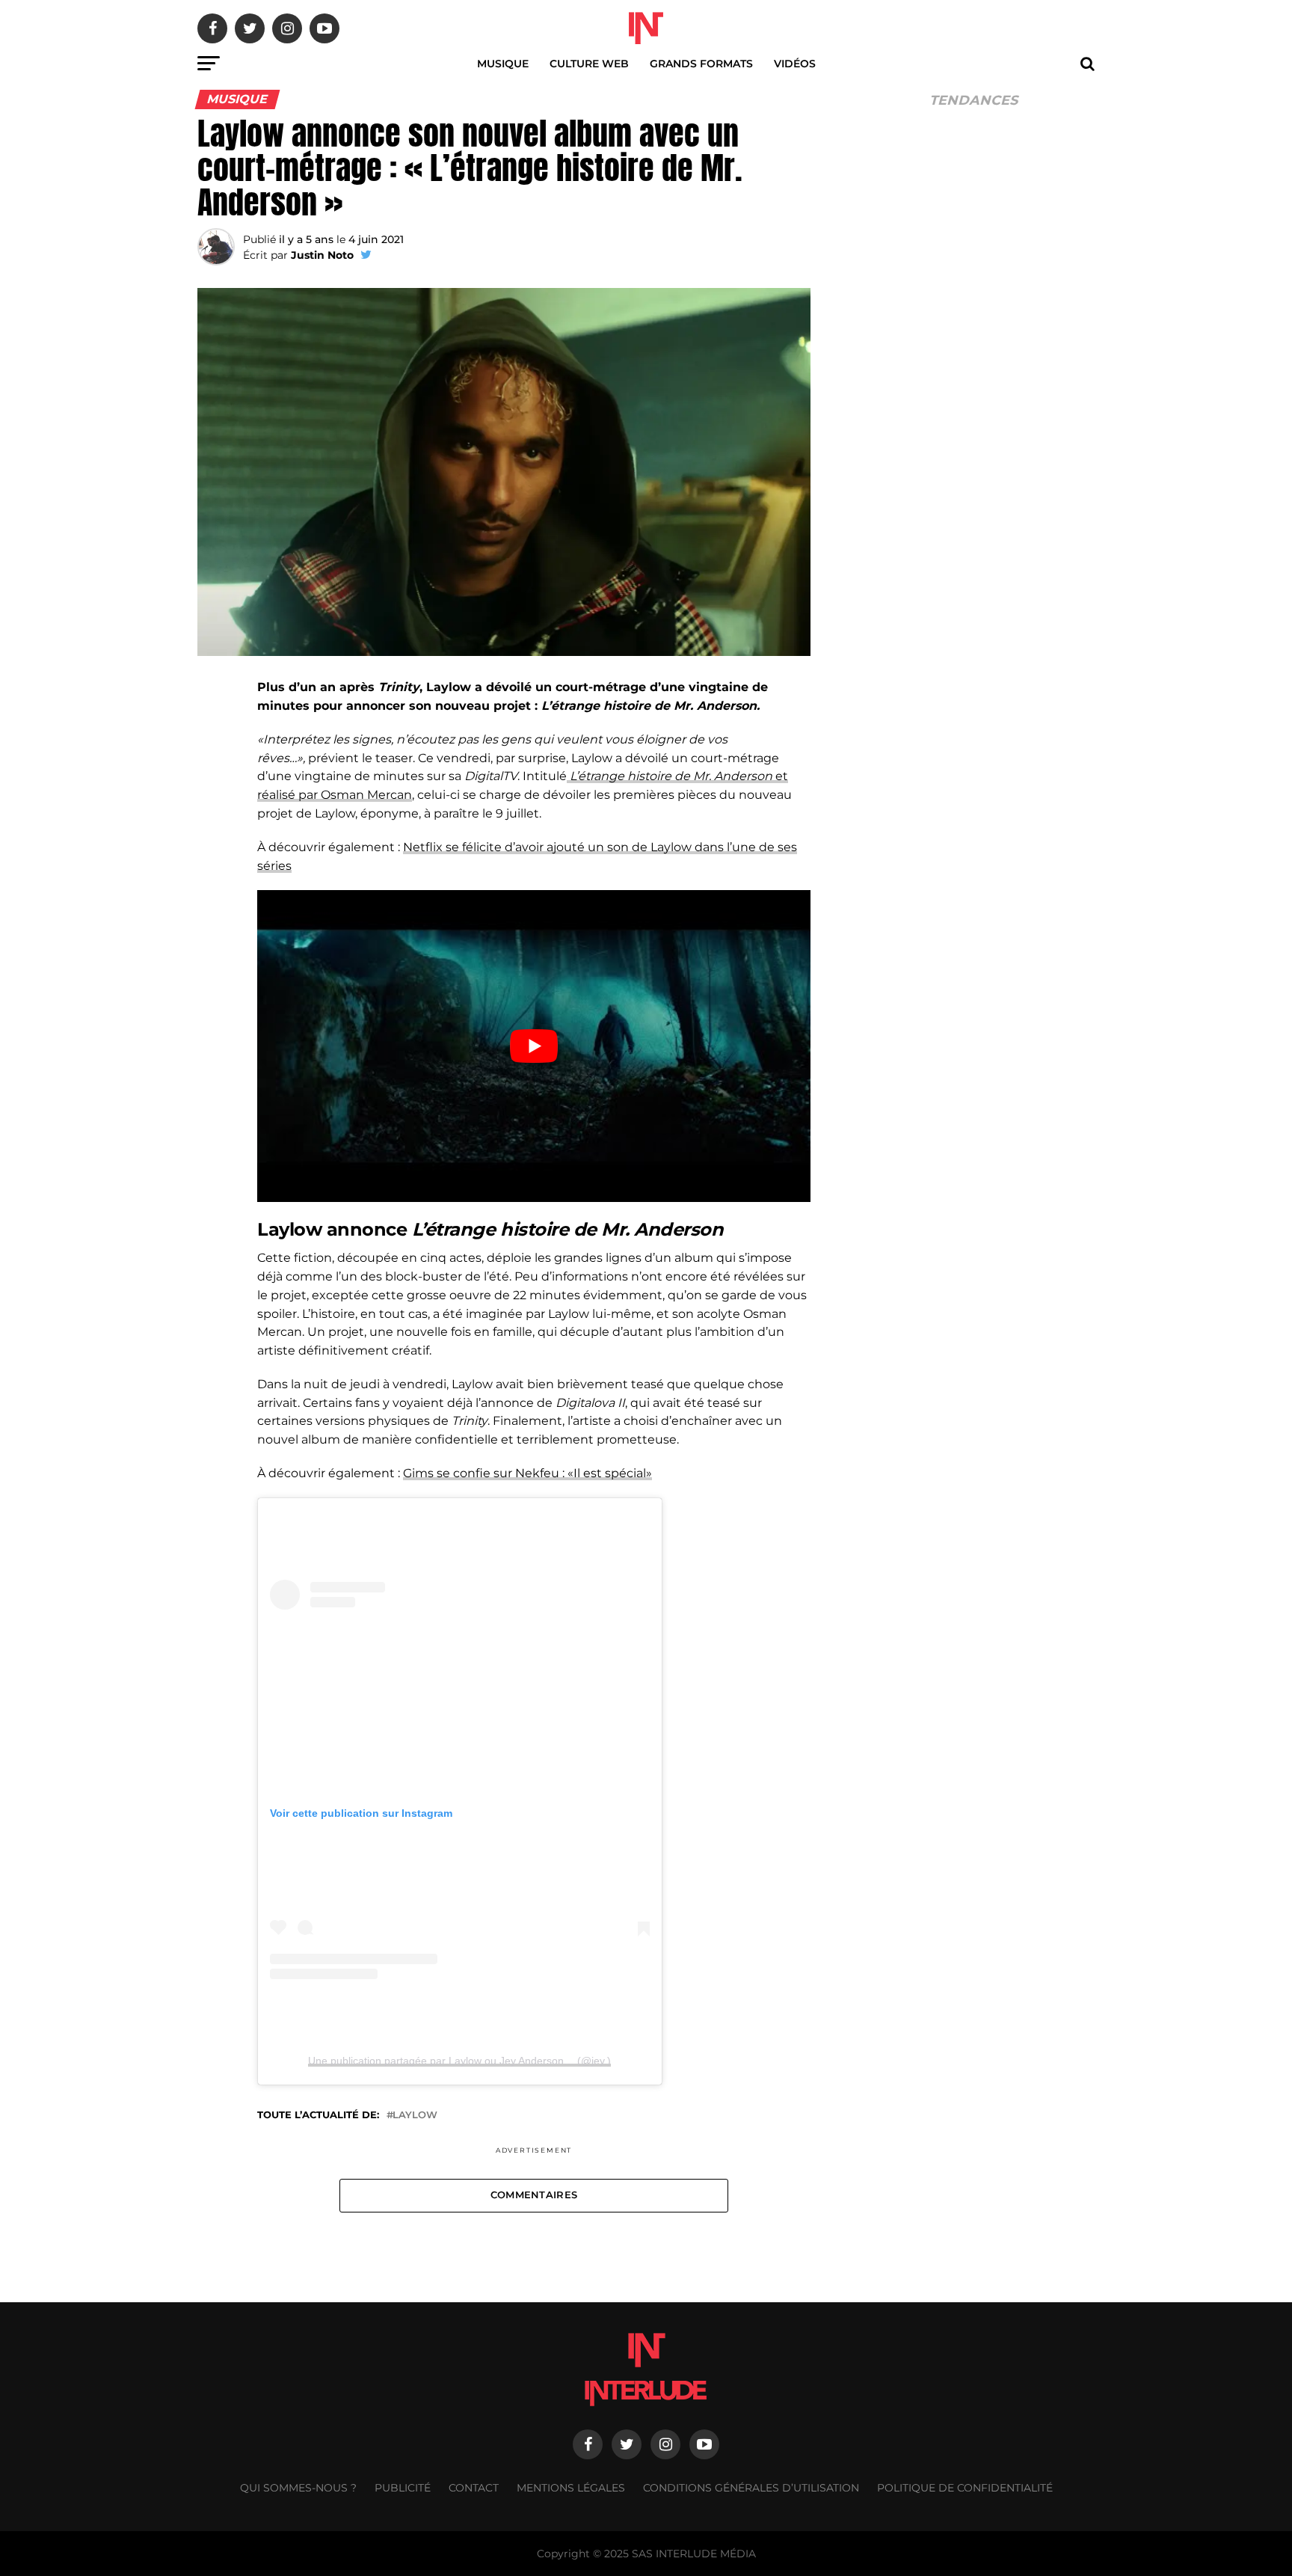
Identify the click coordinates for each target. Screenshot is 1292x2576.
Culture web (589, 64)
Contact (474, 2488)
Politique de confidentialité (965, 2488)
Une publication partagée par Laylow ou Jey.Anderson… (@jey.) (459, 2061)
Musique (503, 64)
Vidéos (795, 64)
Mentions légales (571, 2488)
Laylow (415, 2116)
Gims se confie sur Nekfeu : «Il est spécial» (527, 1473)
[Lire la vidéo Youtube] (534, 1046)
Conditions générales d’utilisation (751, 2488)
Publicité (403, 2488)
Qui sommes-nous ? (298, 2488)
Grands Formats (701, 64)
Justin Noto (322, 255)
